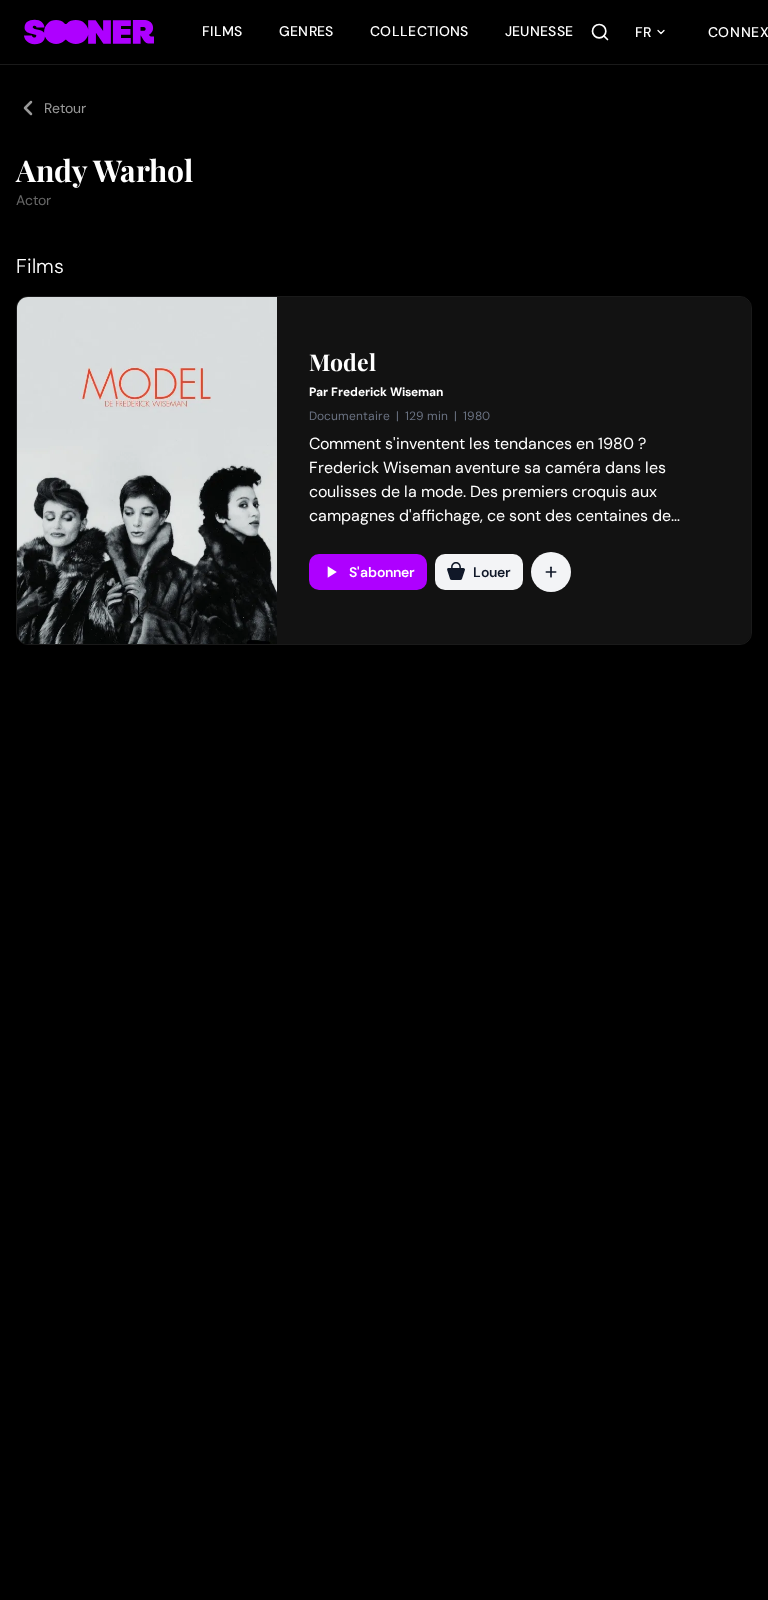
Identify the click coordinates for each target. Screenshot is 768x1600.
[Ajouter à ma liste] (551, 572)
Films (222, 31)
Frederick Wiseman (387, 392)
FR (643, 32)
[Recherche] (600, 32)
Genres (306, 31)
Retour (65, 108)
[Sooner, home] (89, 32)
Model (342, 362)
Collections (419, 31)
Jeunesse (539, 31)
